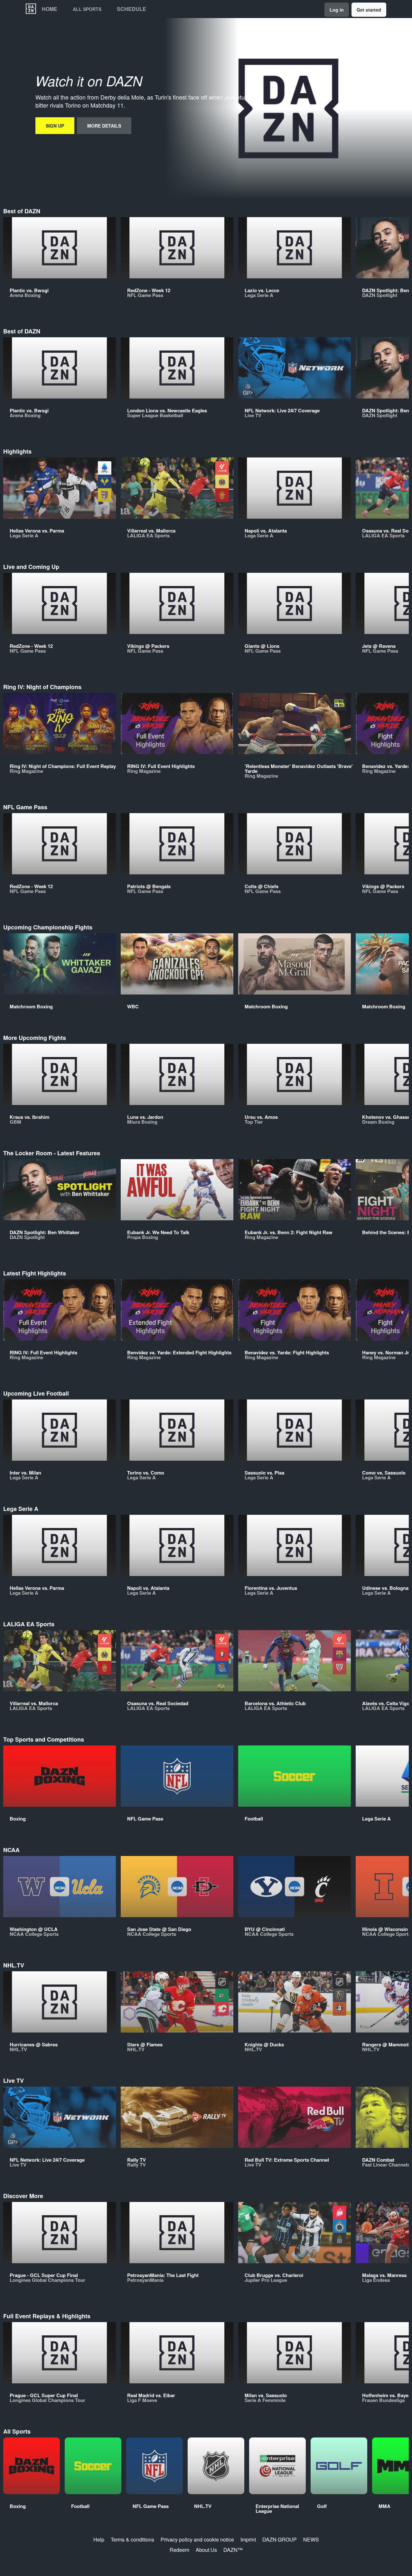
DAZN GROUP (280, 2539)
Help (99, 2539)
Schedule (131, 9)
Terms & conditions (132, 2539)
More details (104, 126)
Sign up (55, 126)
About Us (206, 2550)
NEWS (311, 2539)
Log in (337, 10)
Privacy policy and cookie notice (197, 2539)
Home (50, 9)
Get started (369, 10)
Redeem (179, 2550)
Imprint (248, 2539)
